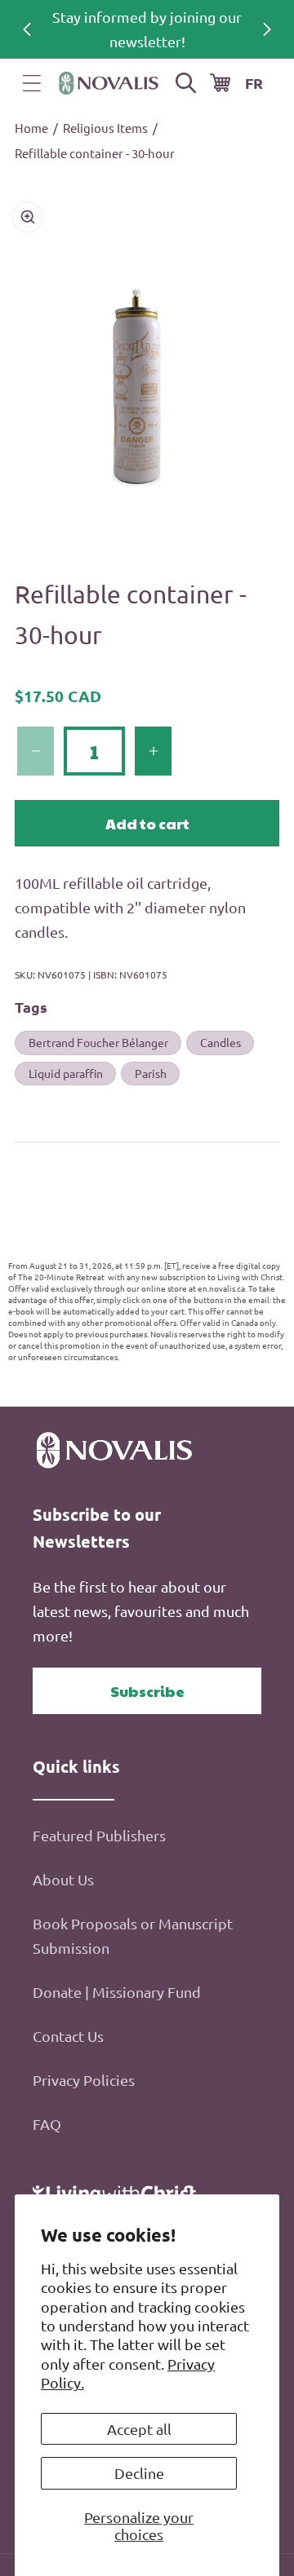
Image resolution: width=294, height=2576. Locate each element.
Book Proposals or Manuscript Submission (133, 1935)
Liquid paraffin (66, 1073)
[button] (32, 83)
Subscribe (147, 1691)
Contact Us (68, 2036)
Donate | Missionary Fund (117, 1992)
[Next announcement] (267, 29)
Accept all (139, 2429)
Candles (220, 1042)
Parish (151, 1073)
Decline (139, 2473)
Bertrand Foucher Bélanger (98, 1042)
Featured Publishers (99, 1835)
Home (31, 128)
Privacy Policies (84, 2080)
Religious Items (105, 128)
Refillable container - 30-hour (95, 153)
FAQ (47, 2124)
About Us (63, 1879)
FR (254, 83)
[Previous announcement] (27, 29)
